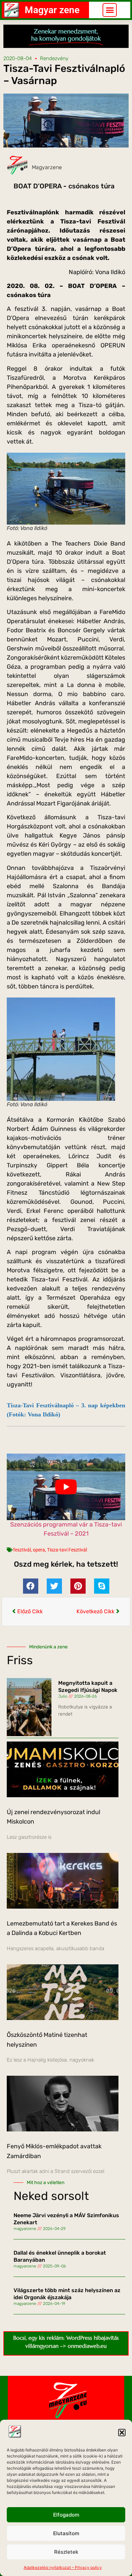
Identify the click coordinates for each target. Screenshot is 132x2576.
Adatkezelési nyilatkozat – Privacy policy (63, 2567)
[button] (122, 2433)
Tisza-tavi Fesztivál (67, 1550)
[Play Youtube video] (66, 1487)
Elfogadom (66, 2515)
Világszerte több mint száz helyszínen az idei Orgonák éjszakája (67, 2294)
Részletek (66, 2552)
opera (39, 1550)
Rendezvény (54, 58)
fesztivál (22, 1550)
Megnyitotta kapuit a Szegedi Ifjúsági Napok (88, 1687)
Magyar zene (52, 10)
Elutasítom (66, 2533)
